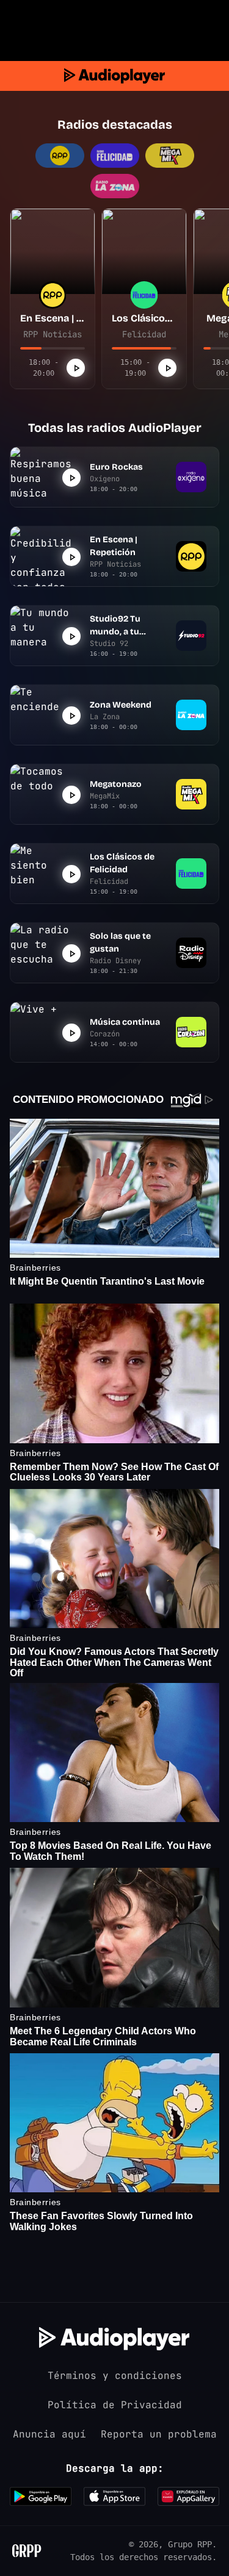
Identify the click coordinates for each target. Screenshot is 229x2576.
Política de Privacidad (115, 2405)
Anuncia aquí (49, 2434)
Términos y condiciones (115, 2376)
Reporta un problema (159, 2434)
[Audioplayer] (114, 76)
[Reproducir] (76, 368)
